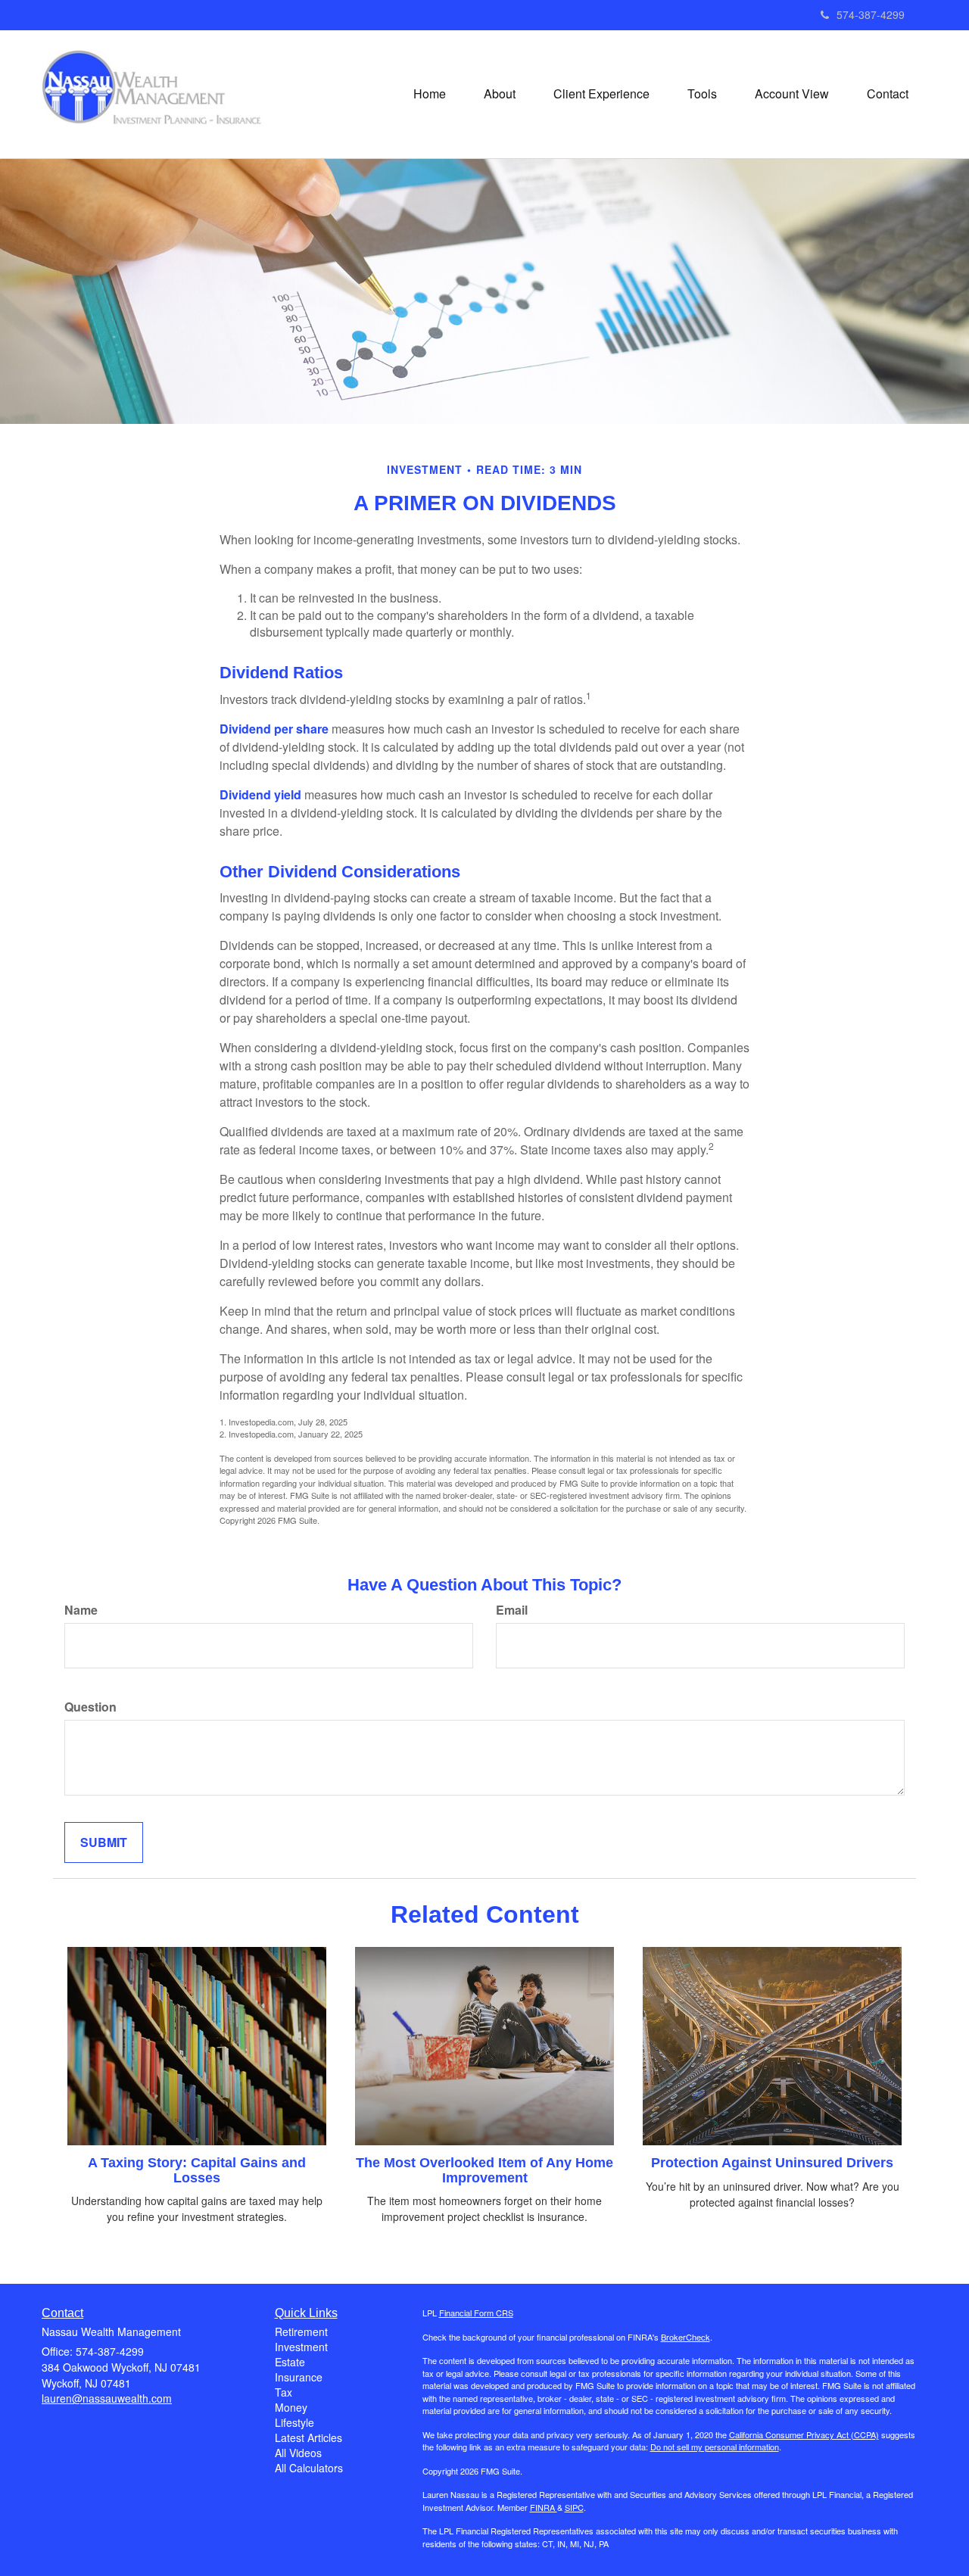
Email (512, 1610)
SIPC (574, 2507)
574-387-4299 (871, 14)
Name (81, 1610)
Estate (290, 2362)
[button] (500, 94)
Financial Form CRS (476, 2313)
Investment (301, 2347)
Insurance (299, 2377)
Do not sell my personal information (715, 2447)
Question (90, 1707)
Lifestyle (294, 2422)
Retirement (301, 2331)
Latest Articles (308, 2437)
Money (291, 2407)
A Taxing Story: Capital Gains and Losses (197, 2170)
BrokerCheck (685, 2337)
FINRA (544, 2507)
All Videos (298, 2453)
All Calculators (309, 2468)
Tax (284, 2392)
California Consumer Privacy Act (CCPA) (804, 2434)
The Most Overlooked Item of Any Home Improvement (484, 2170)
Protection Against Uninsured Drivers (772, 2163)
